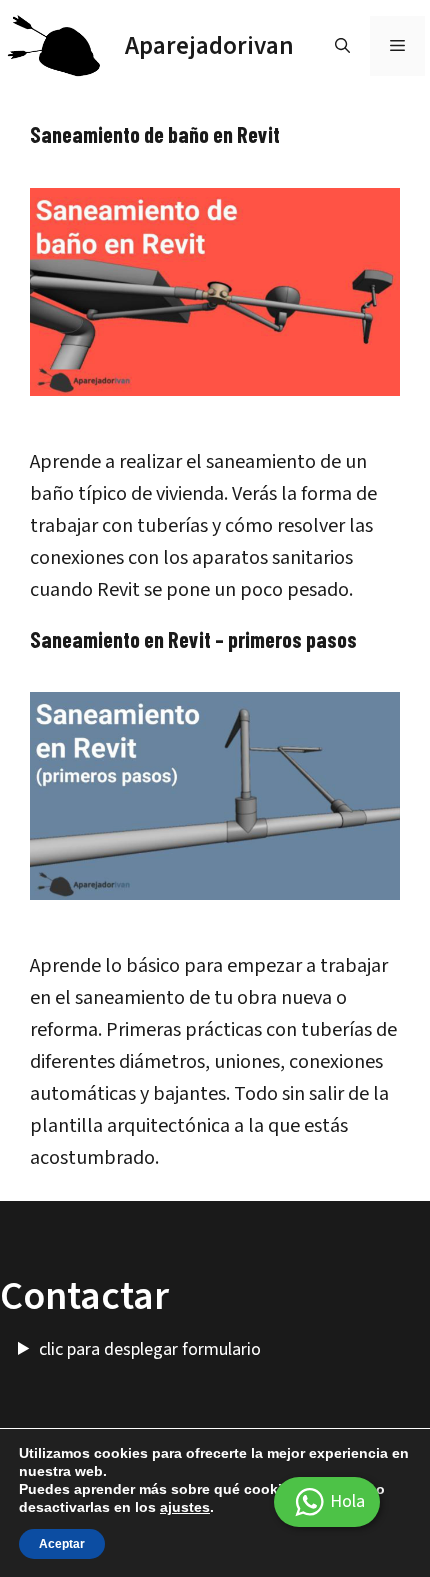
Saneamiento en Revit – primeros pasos (193, 639)
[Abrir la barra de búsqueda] (342, 46)
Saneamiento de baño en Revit (155, 134)
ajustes (185, 1507)
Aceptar (62, 1544)
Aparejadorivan (209, 46)
